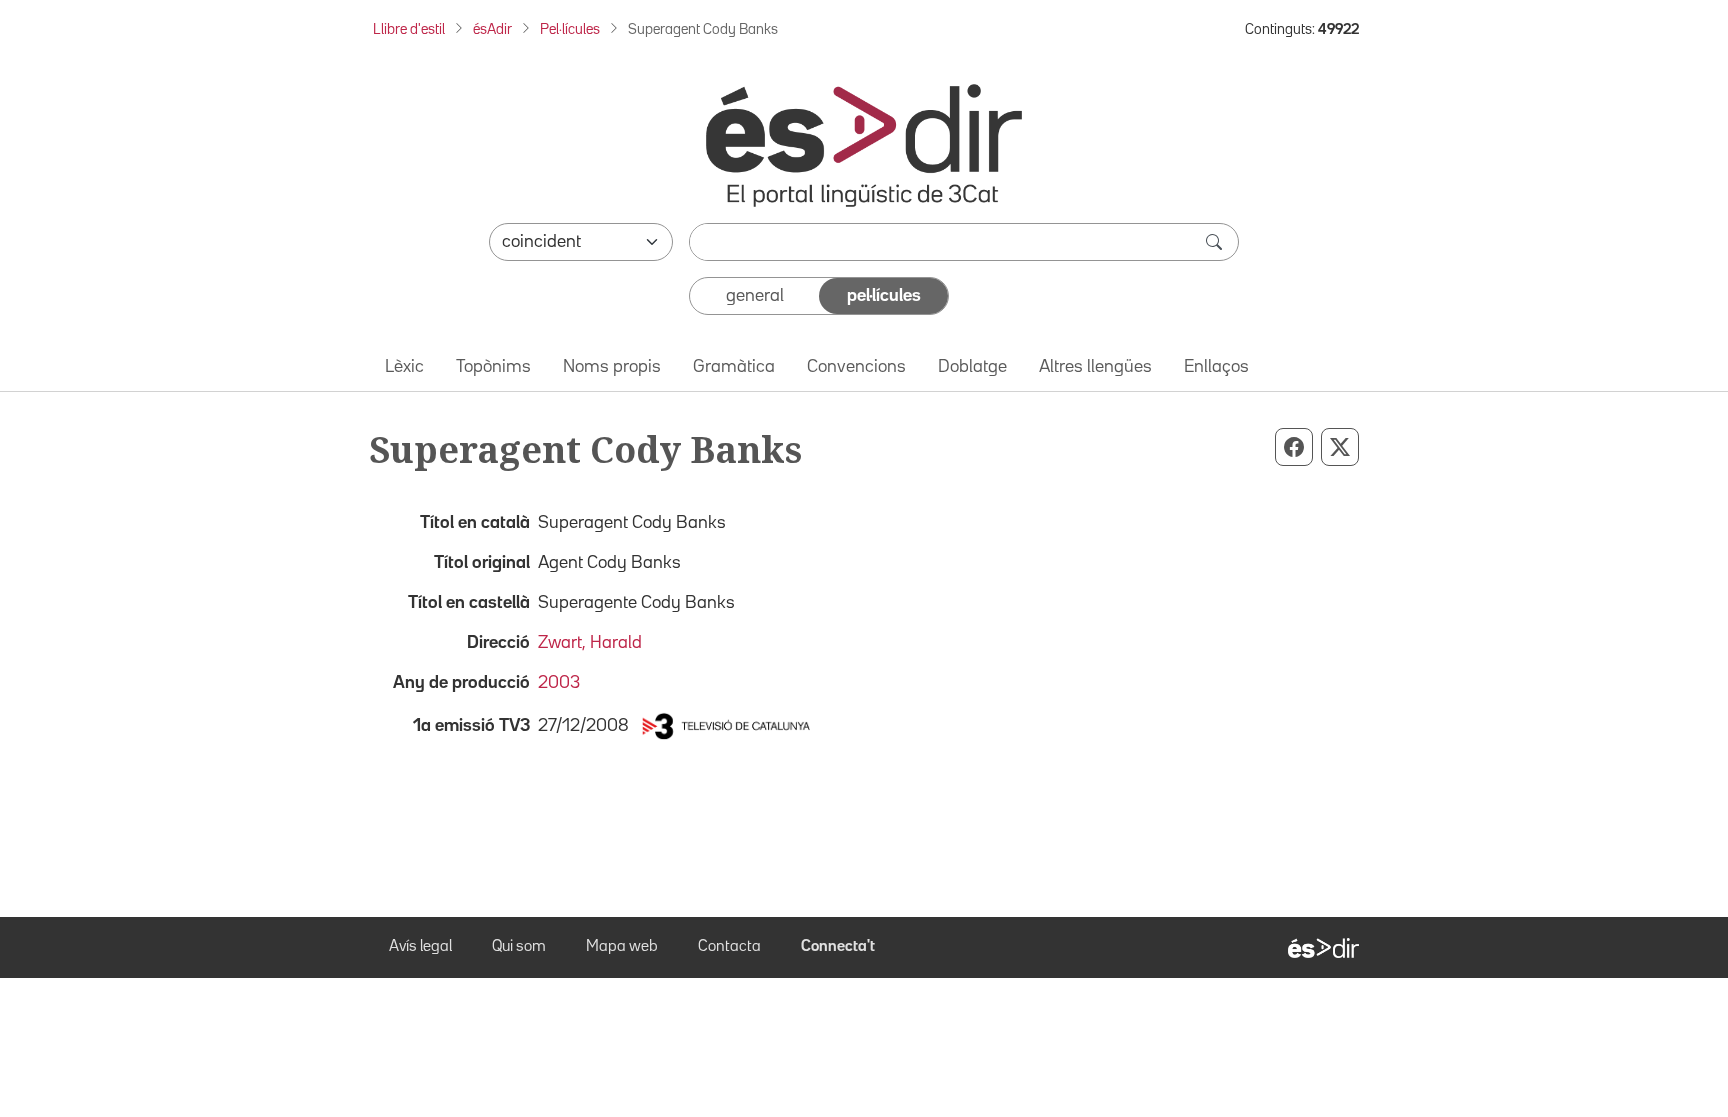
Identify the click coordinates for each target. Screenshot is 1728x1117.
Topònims (493, 367)
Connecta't (838, 947)
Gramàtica (734, 367)
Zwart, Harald (590, 643)
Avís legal (420, 947)
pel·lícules (884, 296)
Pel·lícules (570, 29)
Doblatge (972, 367)
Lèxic (404, 367)
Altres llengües (1095, 367)
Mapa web (622, 947)
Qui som (519, 947)
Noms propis (612, 367)
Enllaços (1216, 367)
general (755, 296)
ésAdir (492, 29)
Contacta (729, 947)
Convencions (856, 367)
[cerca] (1216, 242)
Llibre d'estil (409, 29)
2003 (559, 683)
